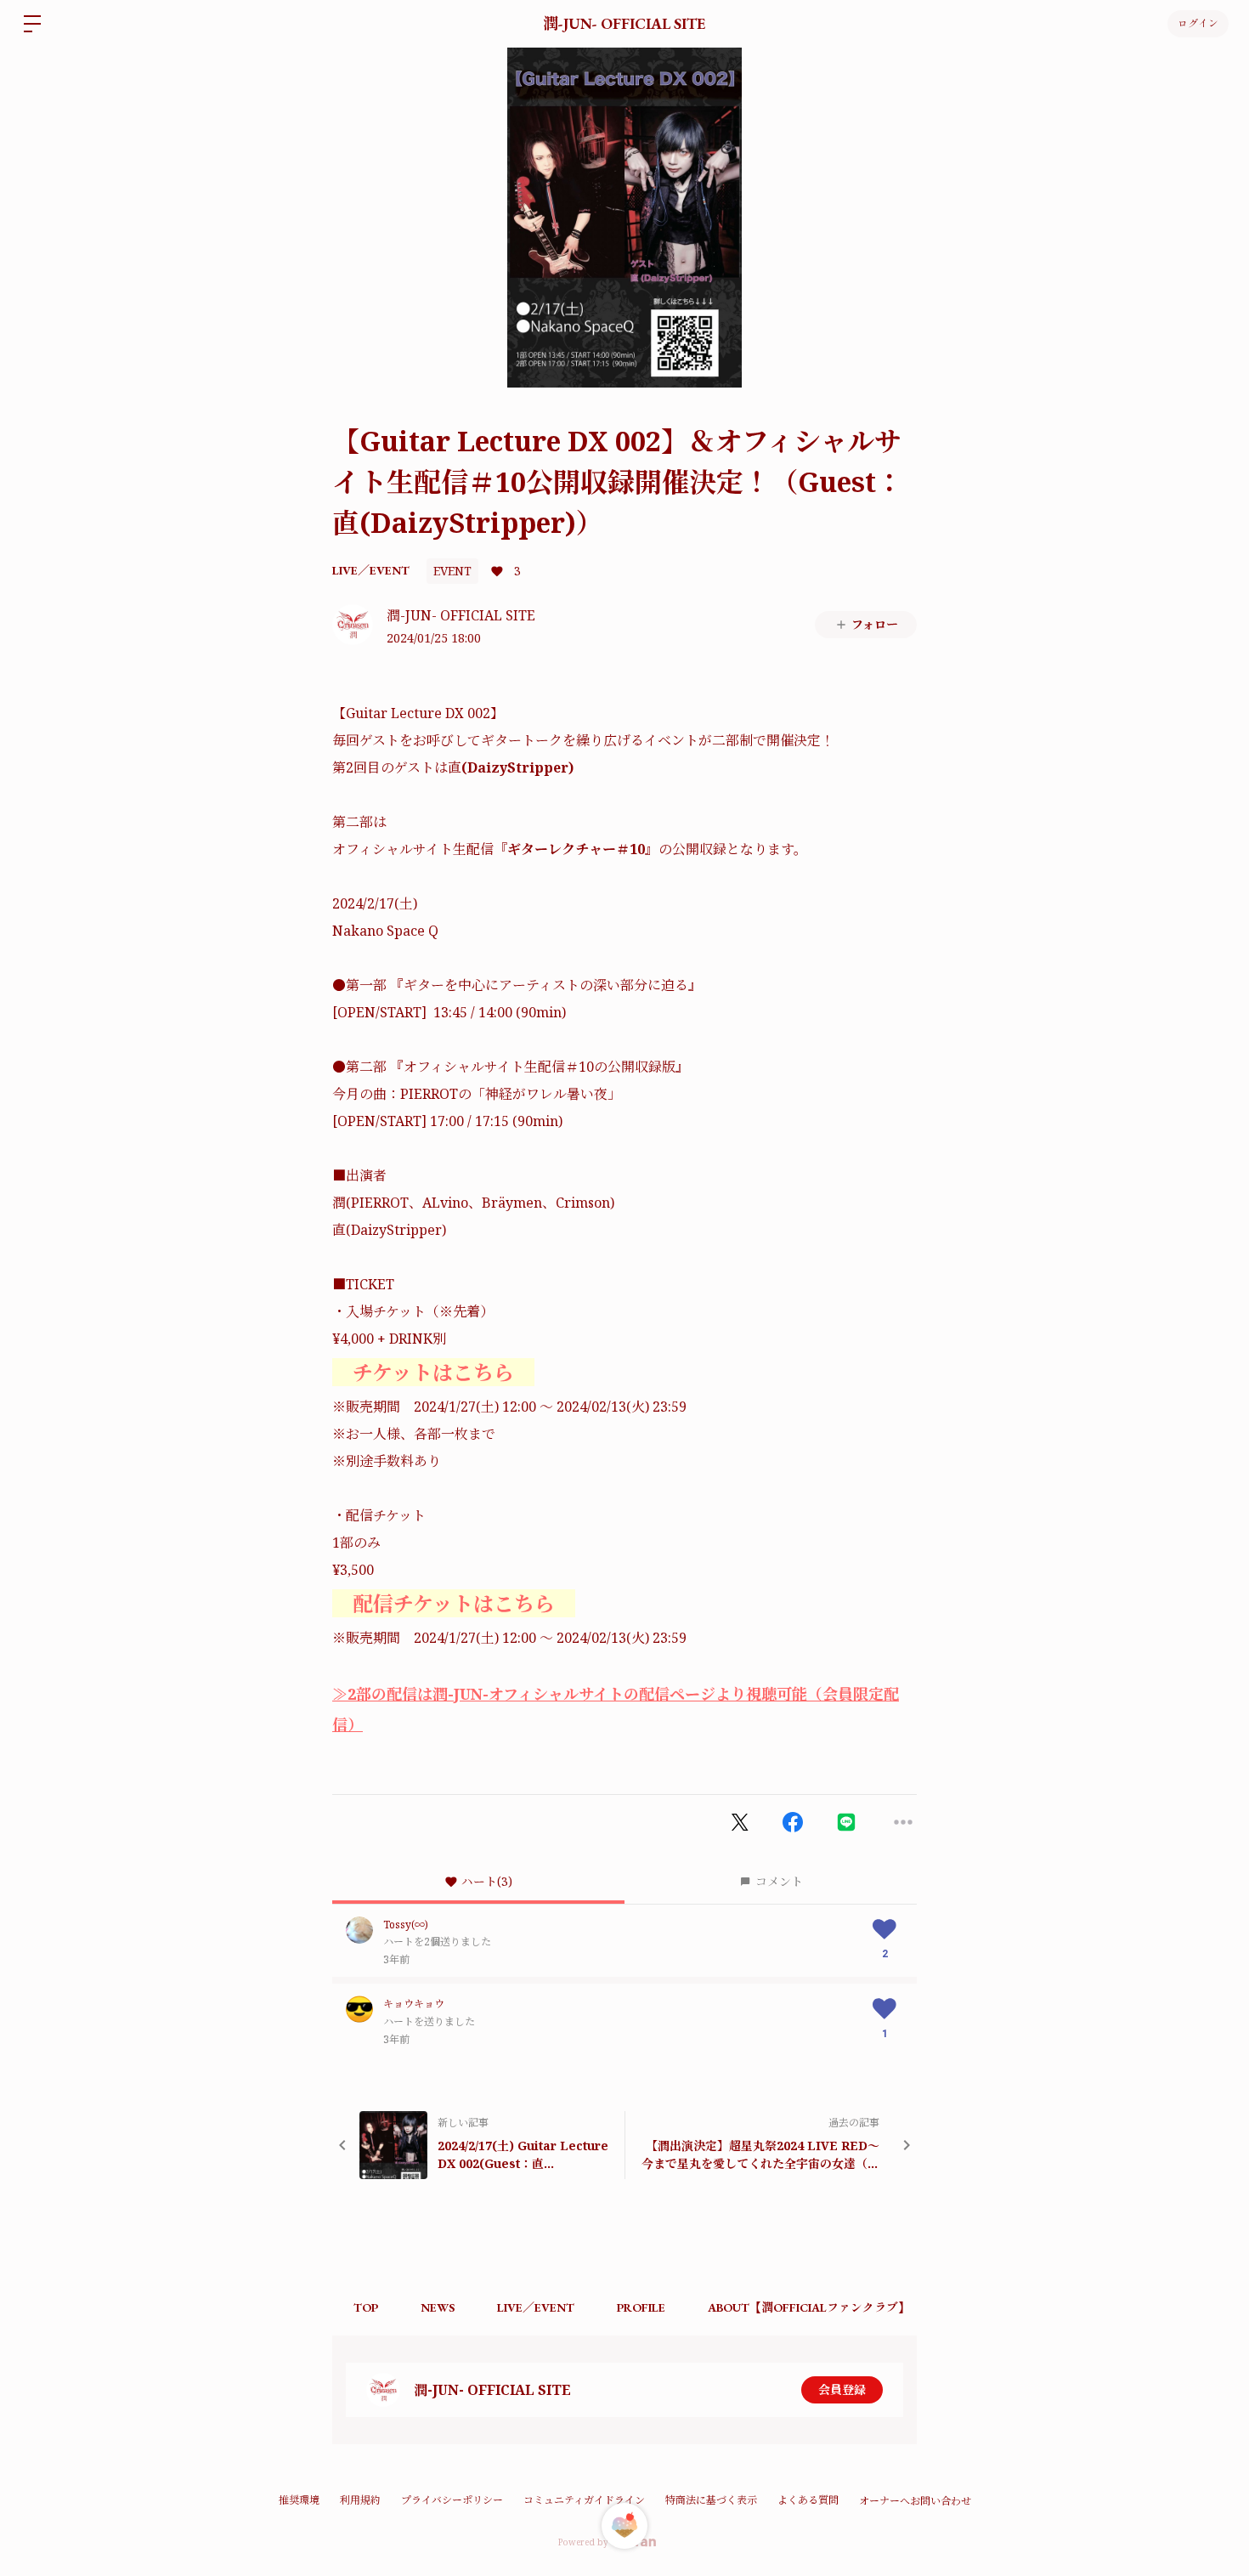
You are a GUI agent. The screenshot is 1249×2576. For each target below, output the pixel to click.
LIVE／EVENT (371, 570)
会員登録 (842, 2389)
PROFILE (641, 2307)
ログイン (1198, 24)
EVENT (452, 571)
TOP (366, 2307)
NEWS (438, 2307)
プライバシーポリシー (452, 2500)
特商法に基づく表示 (711, 2500)
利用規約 (360, 2500)
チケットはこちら (433, 1372)
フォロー (875, 624)
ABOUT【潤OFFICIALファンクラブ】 (809, 2307)
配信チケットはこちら (454, 1603)
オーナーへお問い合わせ (915, 2501)
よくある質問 (808, 2500)
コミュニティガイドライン (584, 2500)
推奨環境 (299, 2500)
